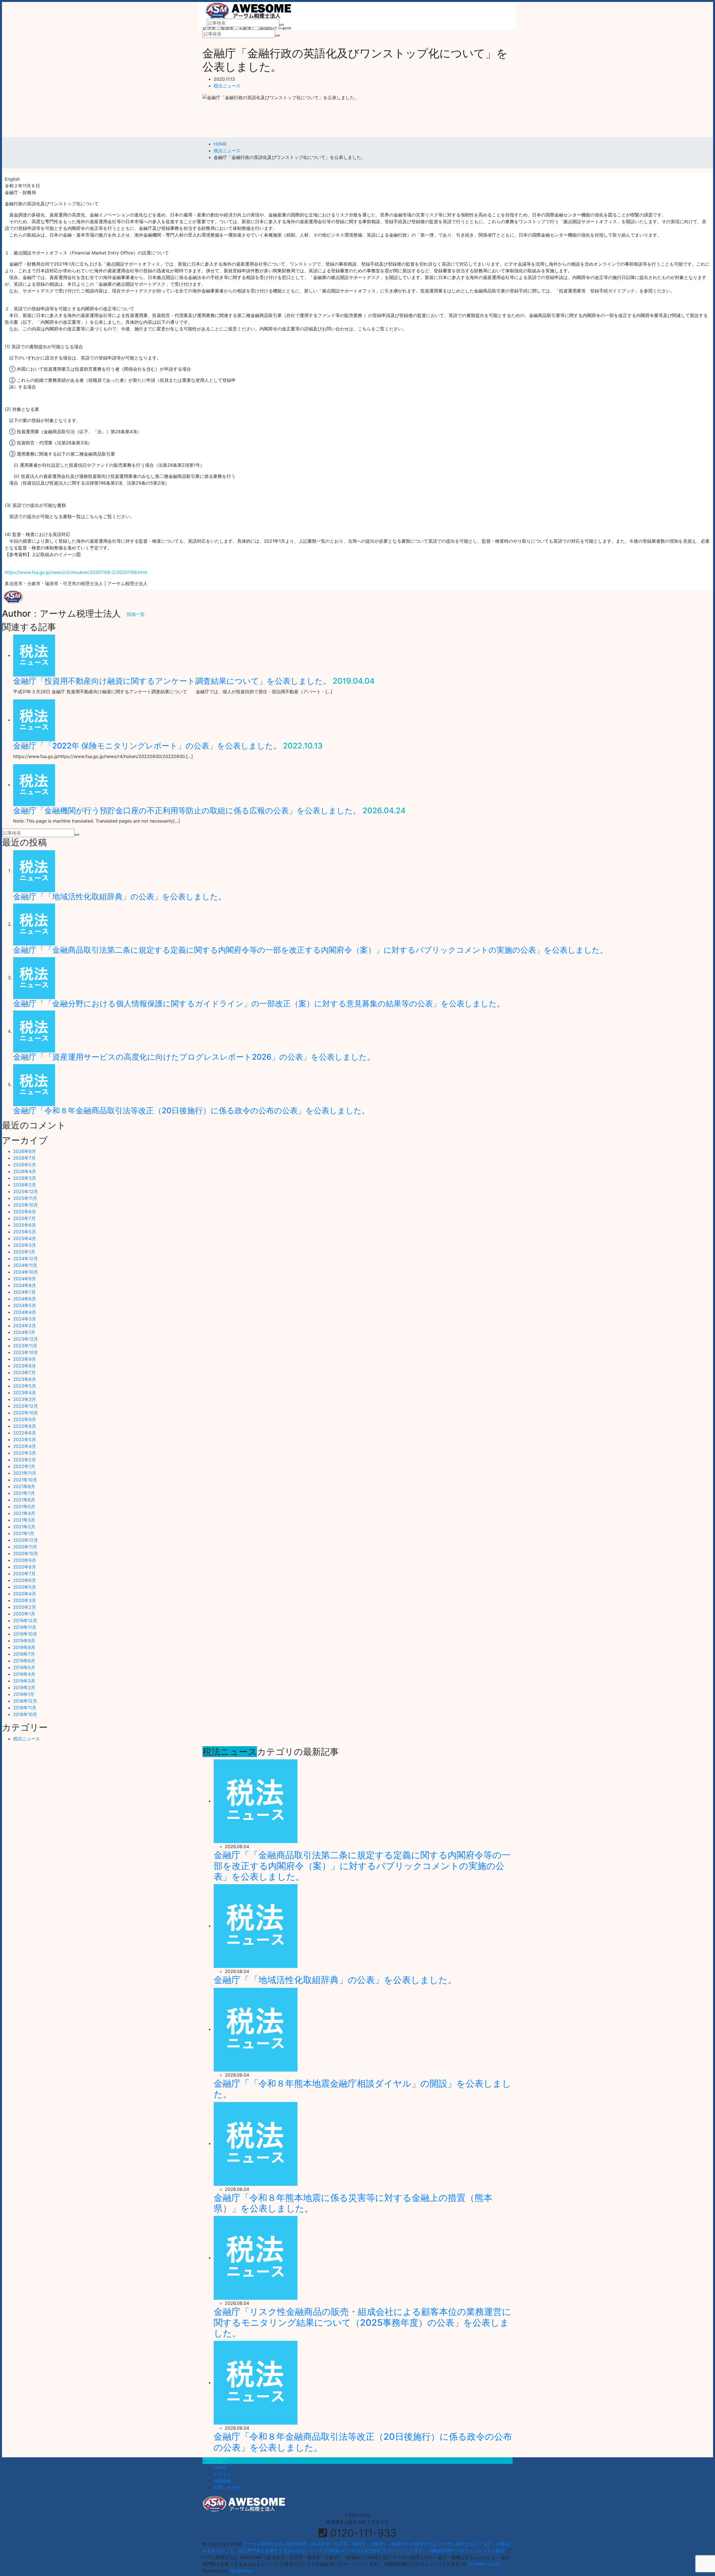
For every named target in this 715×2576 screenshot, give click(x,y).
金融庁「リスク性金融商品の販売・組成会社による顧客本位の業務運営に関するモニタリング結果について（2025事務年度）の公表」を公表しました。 (362, 2322)
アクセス (223, 2474)
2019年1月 (24, 1694)
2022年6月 (25, 1433)
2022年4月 (25, 1446)
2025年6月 (25, 1225)
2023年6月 (25, 1379)
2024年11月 (25, 1265)
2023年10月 (26, 1352)
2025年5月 (25, 1232)
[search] (282, 25)
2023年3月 (25, 1399)
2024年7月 (24, 1292)
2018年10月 (25, 1714)
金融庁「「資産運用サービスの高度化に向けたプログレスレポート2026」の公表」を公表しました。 (194, 1057)
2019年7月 (24, 1654)
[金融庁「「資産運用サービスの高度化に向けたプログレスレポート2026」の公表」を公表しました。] (34, 1031)
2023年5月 (25, 1386)
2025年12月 (26, 1192)
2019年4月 (24, 1674)
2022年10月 (26, 1413)
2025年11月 (25, 1198)
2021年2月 (24, 1527)
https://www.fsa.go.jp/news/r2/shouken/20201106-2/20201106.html (76, 572)
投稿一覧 (136, 614)
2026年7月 (24, 1158)
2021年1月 (24, 1533)
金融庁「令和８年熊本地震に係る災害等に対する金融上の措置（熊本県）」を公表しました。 (353, 2203)
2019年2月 (24, 1688)
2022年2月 (25, 1460)
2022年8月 (25, 1426)
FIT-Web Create (484, 2564)
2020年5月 (25, 1587)
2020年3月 (25, 1600)
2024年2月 (25, 1326)
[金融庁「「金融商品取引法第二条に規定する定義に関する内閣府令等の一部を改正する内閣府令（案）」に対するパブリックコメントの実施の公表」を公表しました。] (34, 924)
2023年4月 (25, 1393)
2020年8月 (25, 1567)
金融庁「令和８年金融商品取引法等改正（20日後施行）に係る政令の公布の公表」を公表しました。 (191, 1111)
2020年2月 (25, 1607)
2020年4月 (25, 1594)
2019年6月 (24, 1661)
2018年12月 (25, 1701)
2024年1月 (24, 1332)
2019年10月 (25, 1634)
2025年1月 (24, 1252)
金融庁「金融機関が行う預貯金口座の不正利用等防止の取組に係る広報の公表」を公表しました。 (187, 811)
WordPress (241, 2571)
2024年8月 (25, 1285)
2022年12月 (26, 1406)
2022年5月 (25, 1440)
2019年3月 (24, 1681)
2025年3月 (25, 1245)
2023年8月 (25, 1366)
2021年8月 (24, 1486)
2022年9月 (25, 1419)
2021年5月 (24, 1507)
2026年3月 (25, 1178)
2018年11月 (25, 1708)
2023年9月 (25, 1359)
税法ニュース (227, 86)
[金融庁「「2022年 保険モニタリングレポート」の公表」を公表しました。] (34, 720)
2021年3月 (24, 1520)
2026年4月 (25, 1171)
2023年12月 (26, 1339)
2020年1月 (24, 1614)
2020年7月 (24, 1574)
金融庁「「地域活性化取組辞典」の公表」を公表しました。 (120, 897)
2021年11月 (25, 1473)
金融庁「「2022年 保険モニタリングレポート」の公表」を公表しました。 (147, 746)
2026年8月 (25, 1151)
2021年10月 (25, 1480)
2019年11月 (25, 1627)
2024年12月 (26, 1259)
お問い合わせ (227, 2487)
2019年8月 (24, 1647)
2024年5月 (25, 1305)
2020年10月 (26, 1553)
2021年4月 (24, 1513)
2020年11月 (25, 1547)
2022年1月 (24, 1466)
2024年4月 (25, 1312)
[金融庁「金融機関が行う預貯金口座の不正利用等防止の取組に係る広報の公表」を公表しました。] (34, 785)
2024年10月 (26, 1272)
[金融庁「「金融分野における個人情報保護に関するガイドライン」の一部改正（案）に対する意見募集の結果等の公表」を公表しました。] (34, 978)
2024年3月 (25, 1319)
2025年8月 (25, 1212)
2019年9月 (24, 1641)
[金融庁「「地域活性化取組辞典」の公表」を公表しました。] (34, 871)
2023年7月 (24, 1372)
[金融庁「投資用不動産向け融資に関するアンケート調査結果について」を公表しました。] (34, 655)
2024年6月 (25, 1299)
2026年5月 (25, 1165)
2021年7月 (24, 1493)
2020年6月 (25, 1580)
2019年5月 (24, 1667)
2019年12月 (25, 1621)
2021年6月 (24, 1500)
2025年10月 (26, 1205)
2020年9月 (25, 1560)
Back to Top (215, 2461)
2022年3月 (25, 1453)
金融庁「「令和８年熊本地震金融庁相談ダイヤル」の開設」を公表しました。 (362, 2089)
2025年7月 (24, 1218)
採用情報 (223, 2481)
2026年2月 (25, 1185)
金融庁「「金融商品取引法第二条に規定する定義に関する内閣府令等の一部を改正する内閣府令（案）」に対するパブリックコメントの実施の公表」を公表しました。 (310, 950)
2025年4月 (25, 1238)
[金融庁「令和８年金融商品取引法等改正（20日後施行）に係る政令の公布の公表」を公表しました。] (34, 1085)
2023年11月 (25, 1346)
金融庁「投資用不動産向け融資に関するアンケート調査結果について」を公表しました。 (172, 681)
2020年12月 (26, 1540)
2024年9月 (25, 1279)
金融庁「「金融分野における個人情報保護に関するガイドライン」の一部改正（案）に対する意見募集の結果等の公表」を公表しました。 (259, 1004)
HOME (220, 2467)
